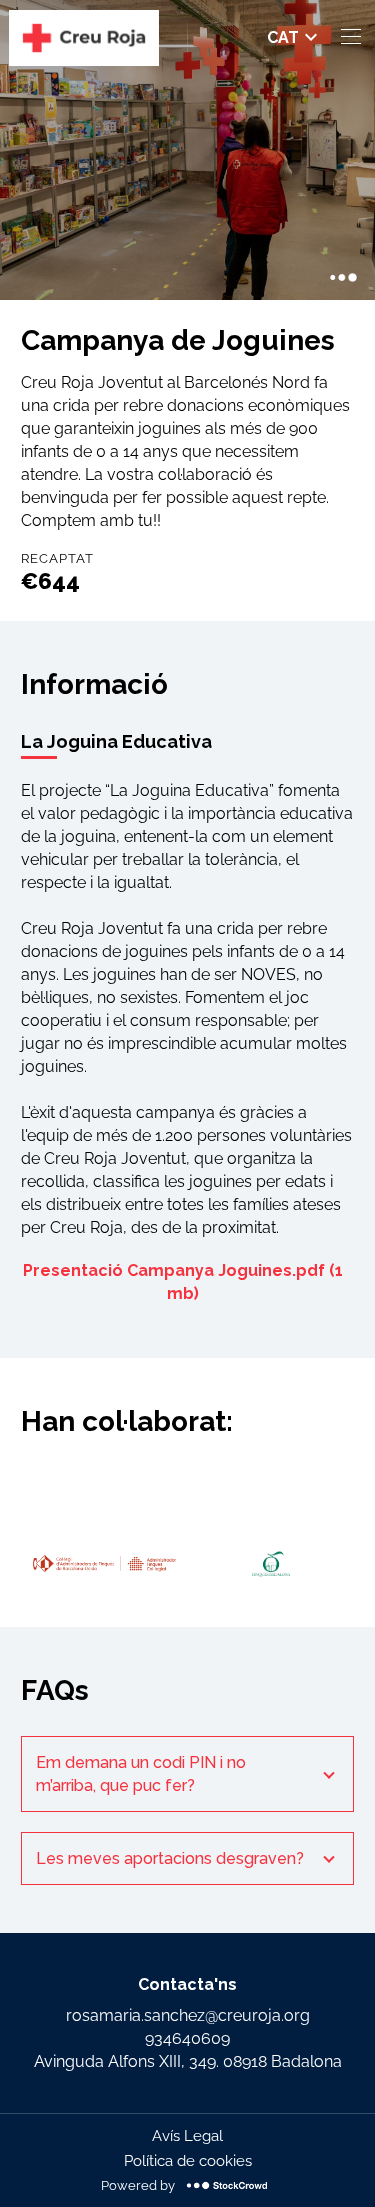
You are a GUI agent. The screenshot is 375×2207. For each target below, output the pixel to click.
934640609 (187, 2038)
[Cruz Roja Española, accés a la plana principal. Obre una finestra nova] (84, 38)
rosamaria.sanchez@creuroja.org (188, 2015)
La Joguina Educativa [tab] (116, 741)
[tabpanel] (187, 1044)
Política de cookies (188, 2161)
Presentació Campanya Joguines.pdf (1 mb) (183, 1282)
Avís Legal (187, 2136)
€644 (50, 581)
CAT (283, 37)
